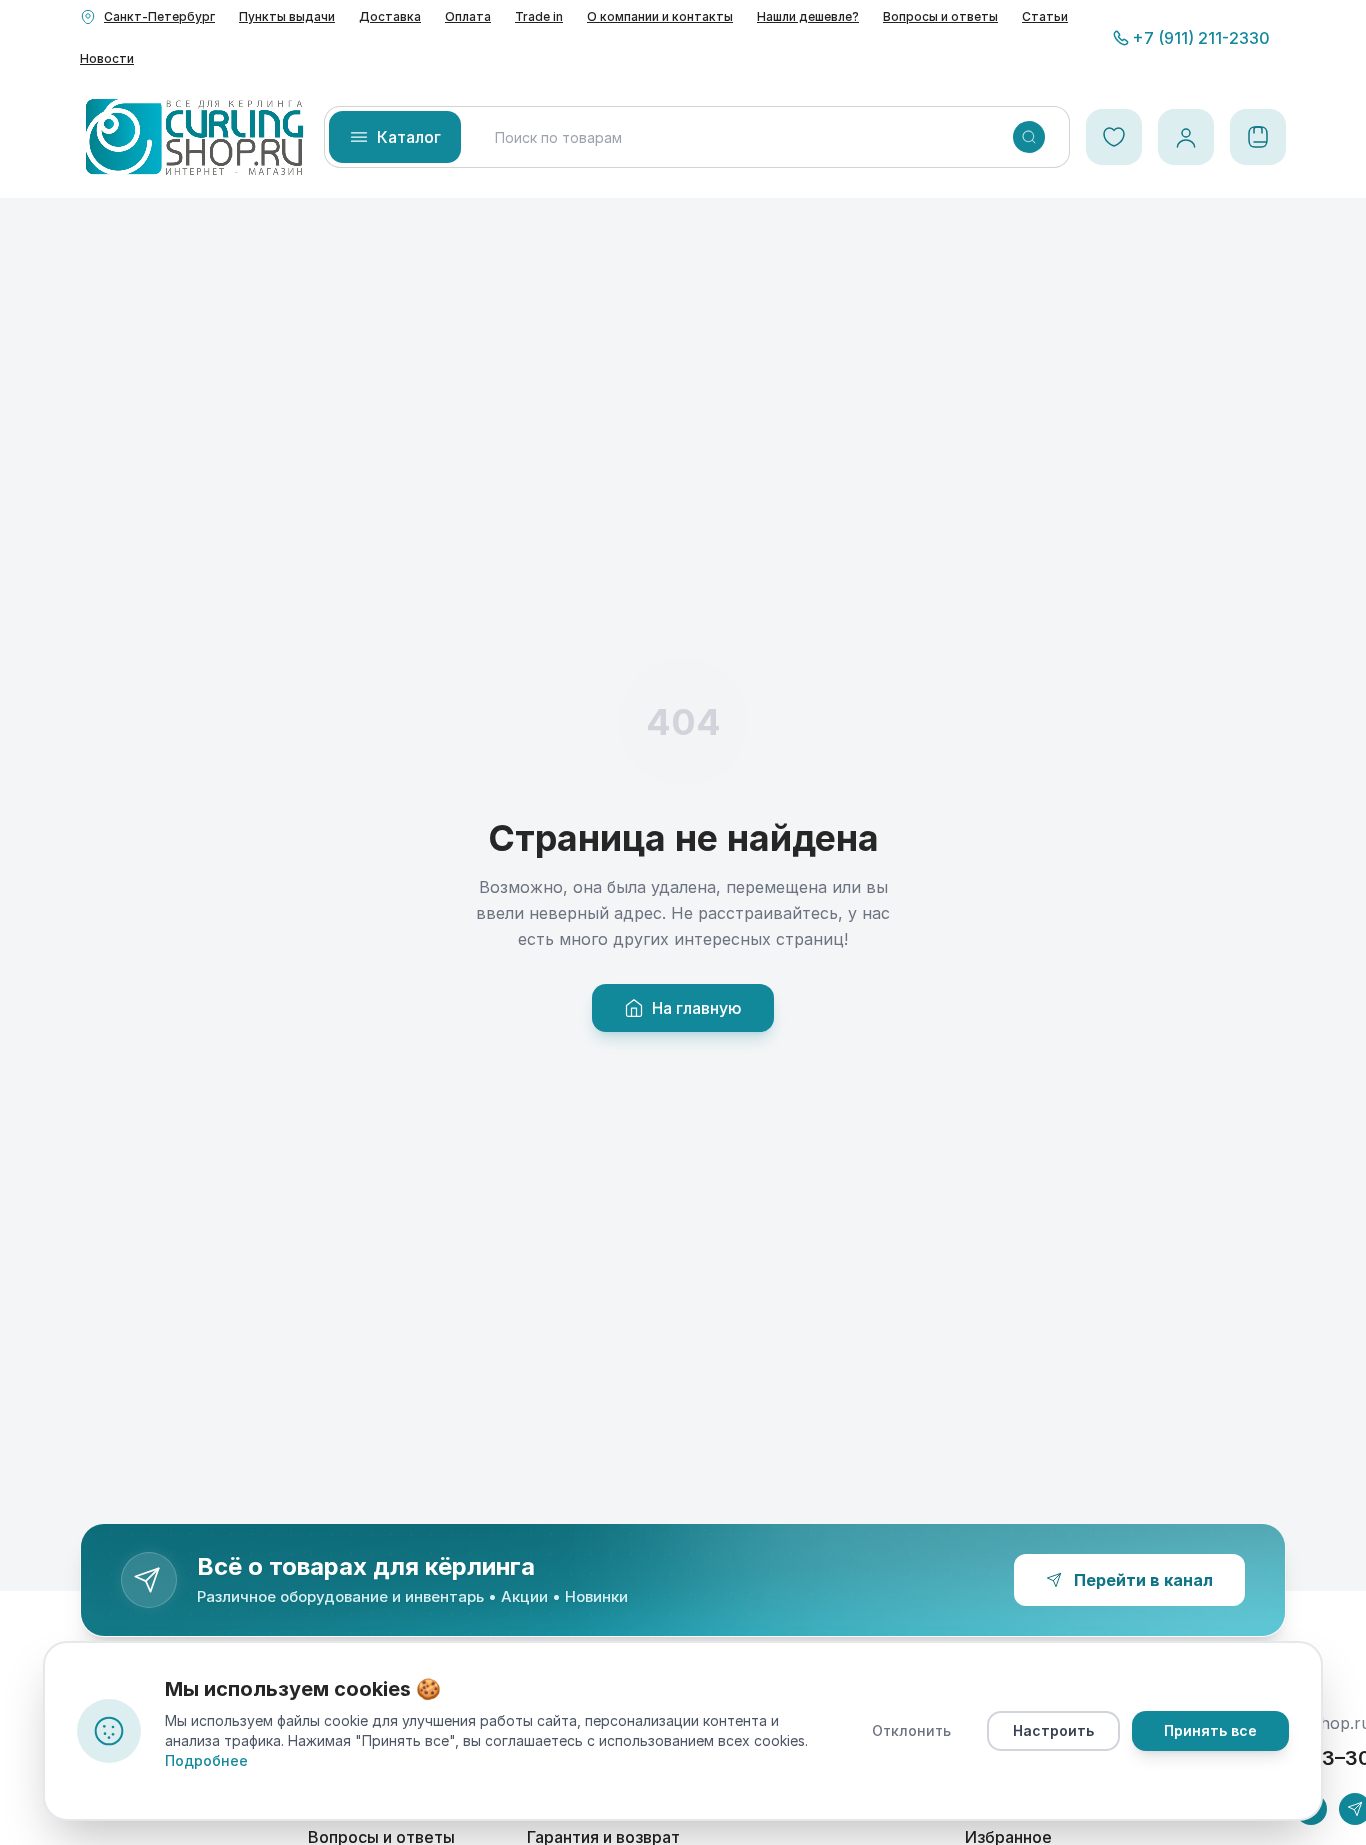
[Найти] (1029, 137)
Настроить (1053, 1730)
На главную (697, 1008)
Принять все (1210, 1730)
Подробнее (206, 1760)
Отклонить (911, 1730)
